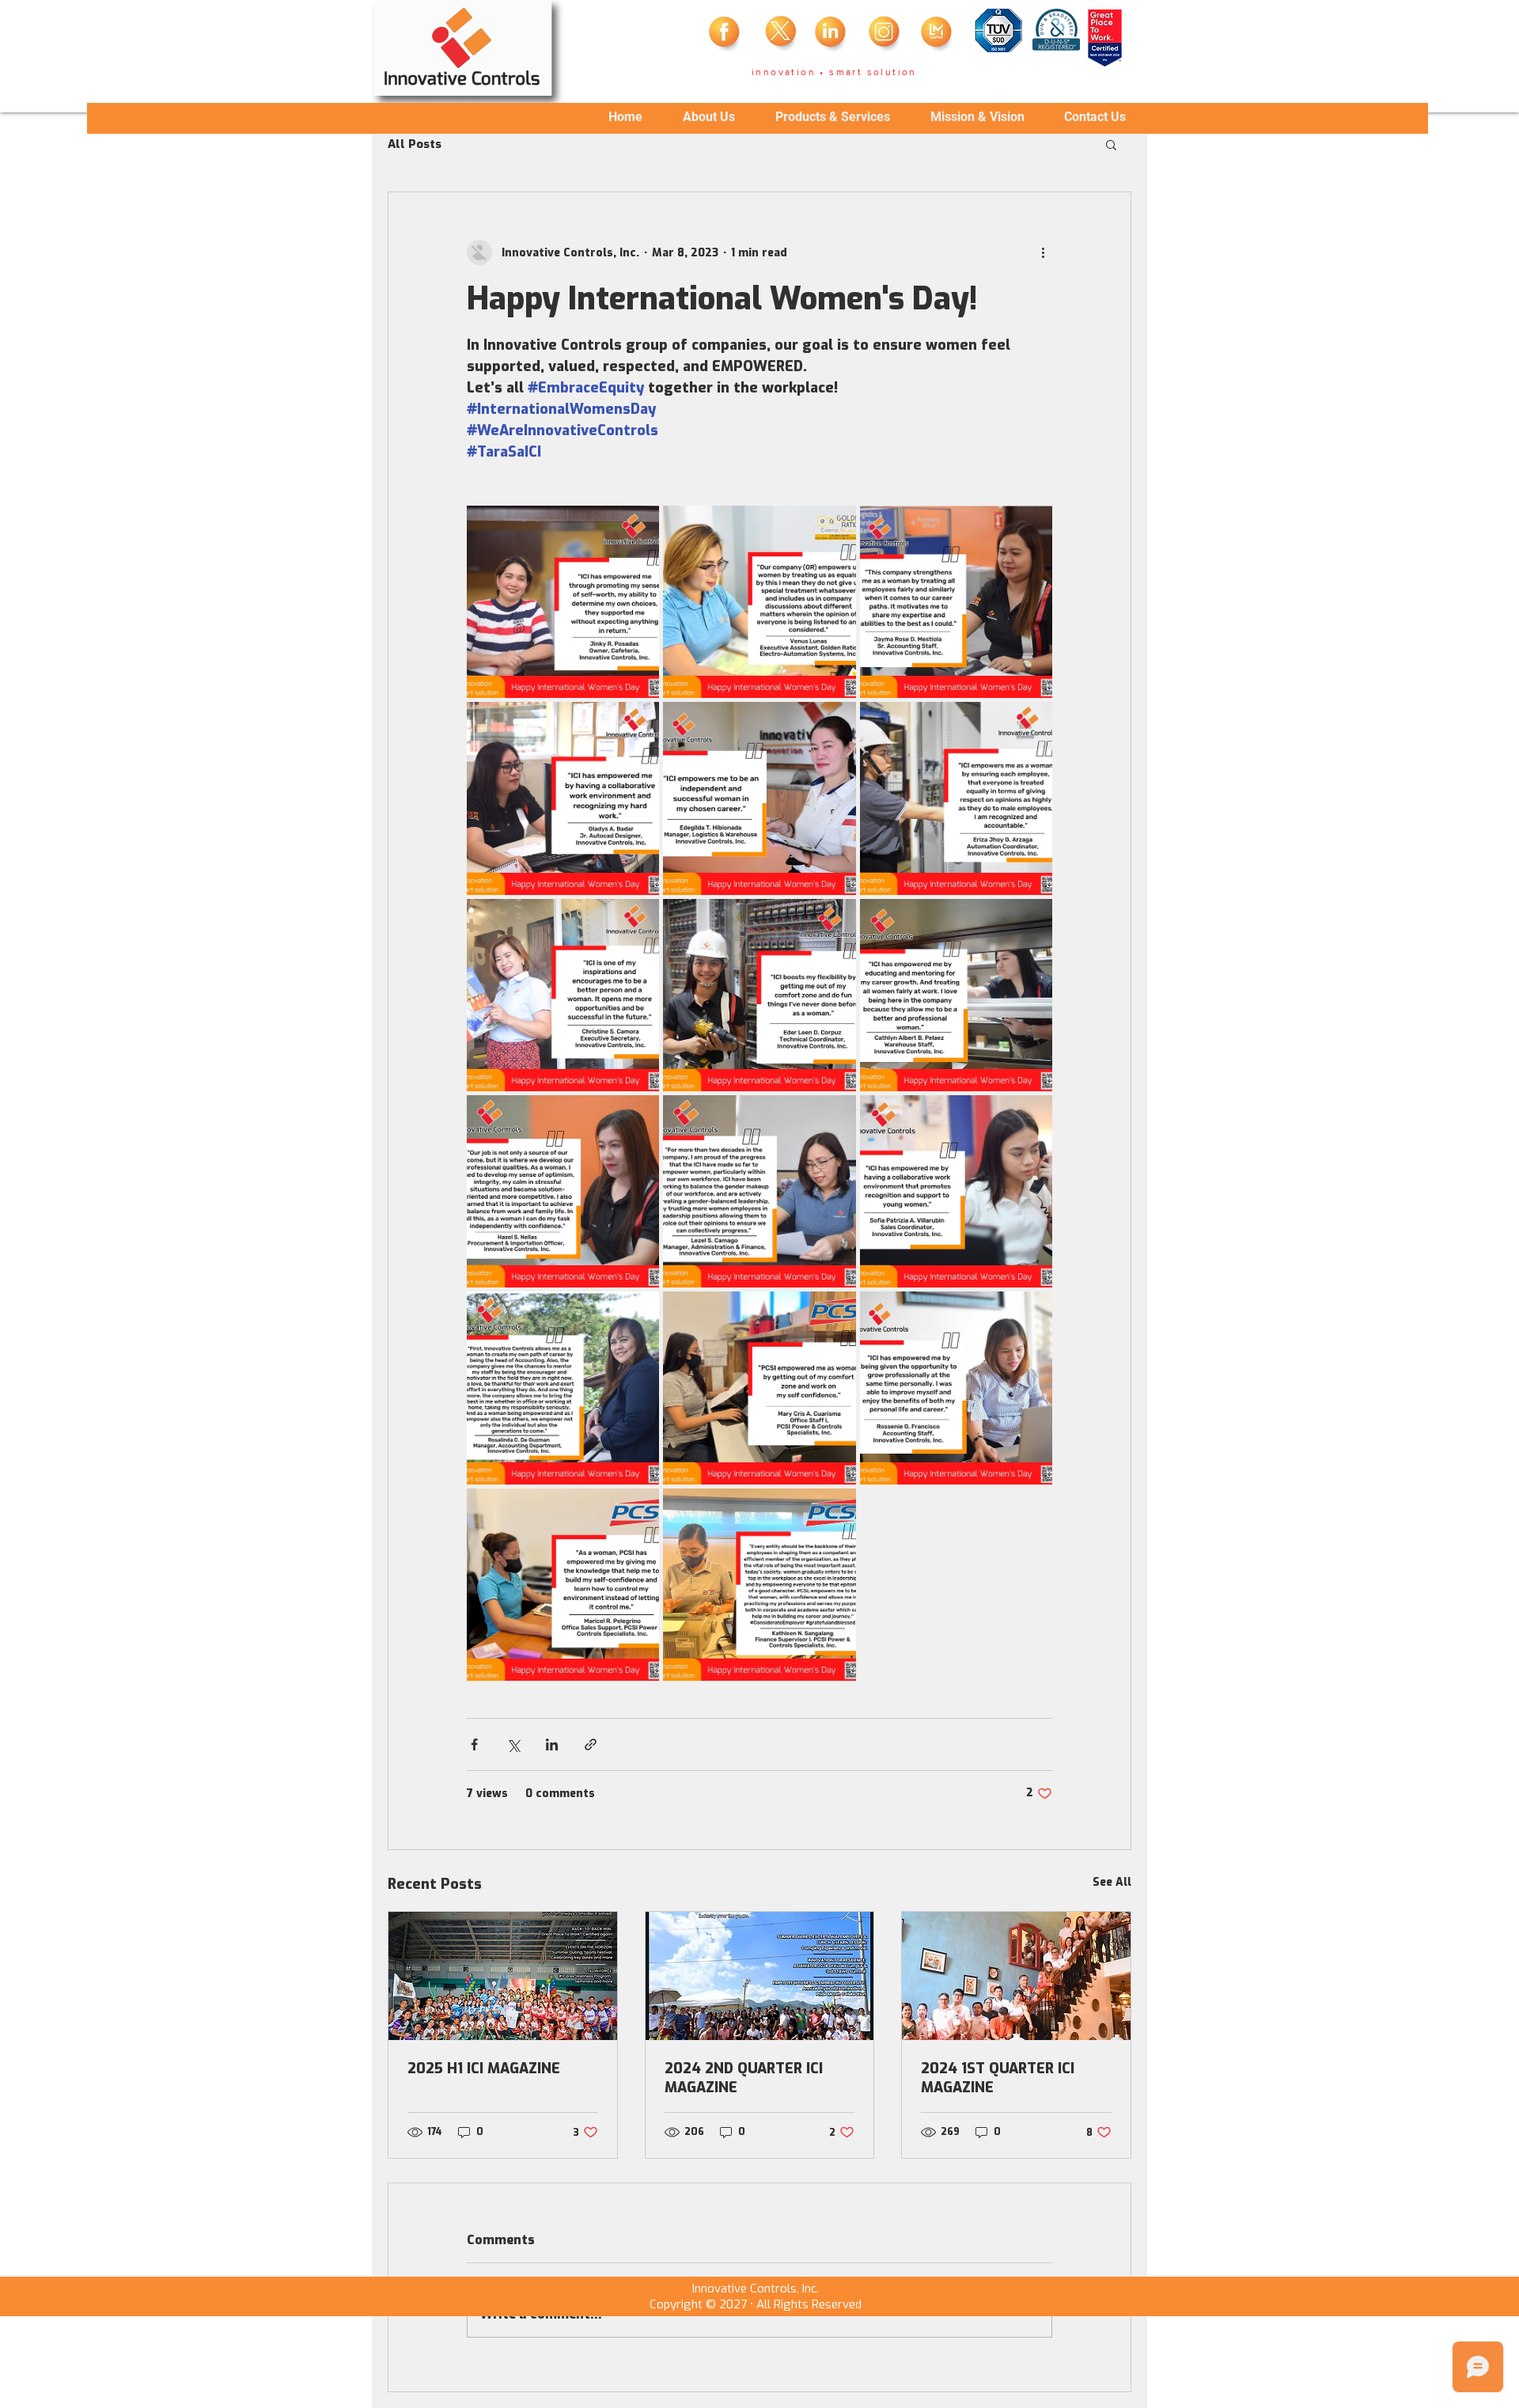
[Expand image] (563, 602)
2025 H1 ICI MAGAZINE (484, 2069)
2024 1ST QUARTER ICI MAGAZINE (998, 2078)
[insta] (885, 36)
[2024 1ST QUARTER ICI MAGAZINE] (1016, 1976)
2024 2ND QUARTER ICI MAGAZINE (744, 2078)
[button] (1111, 144)
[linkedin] (832, 36)
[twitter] (779, 36)
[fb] (726, 36)
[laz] (938, 36)
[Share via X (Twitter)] (513, 1744)
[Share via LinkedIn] (552, 1744)
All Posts (415, 144)
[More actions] (1043, 252)
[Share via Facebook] (474, 1744)
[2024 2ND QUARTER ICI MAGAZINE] (760, 1976)
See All (1112, 1882)
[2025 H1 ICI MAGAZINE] (503, 1976)
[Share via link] (591, 1744)
